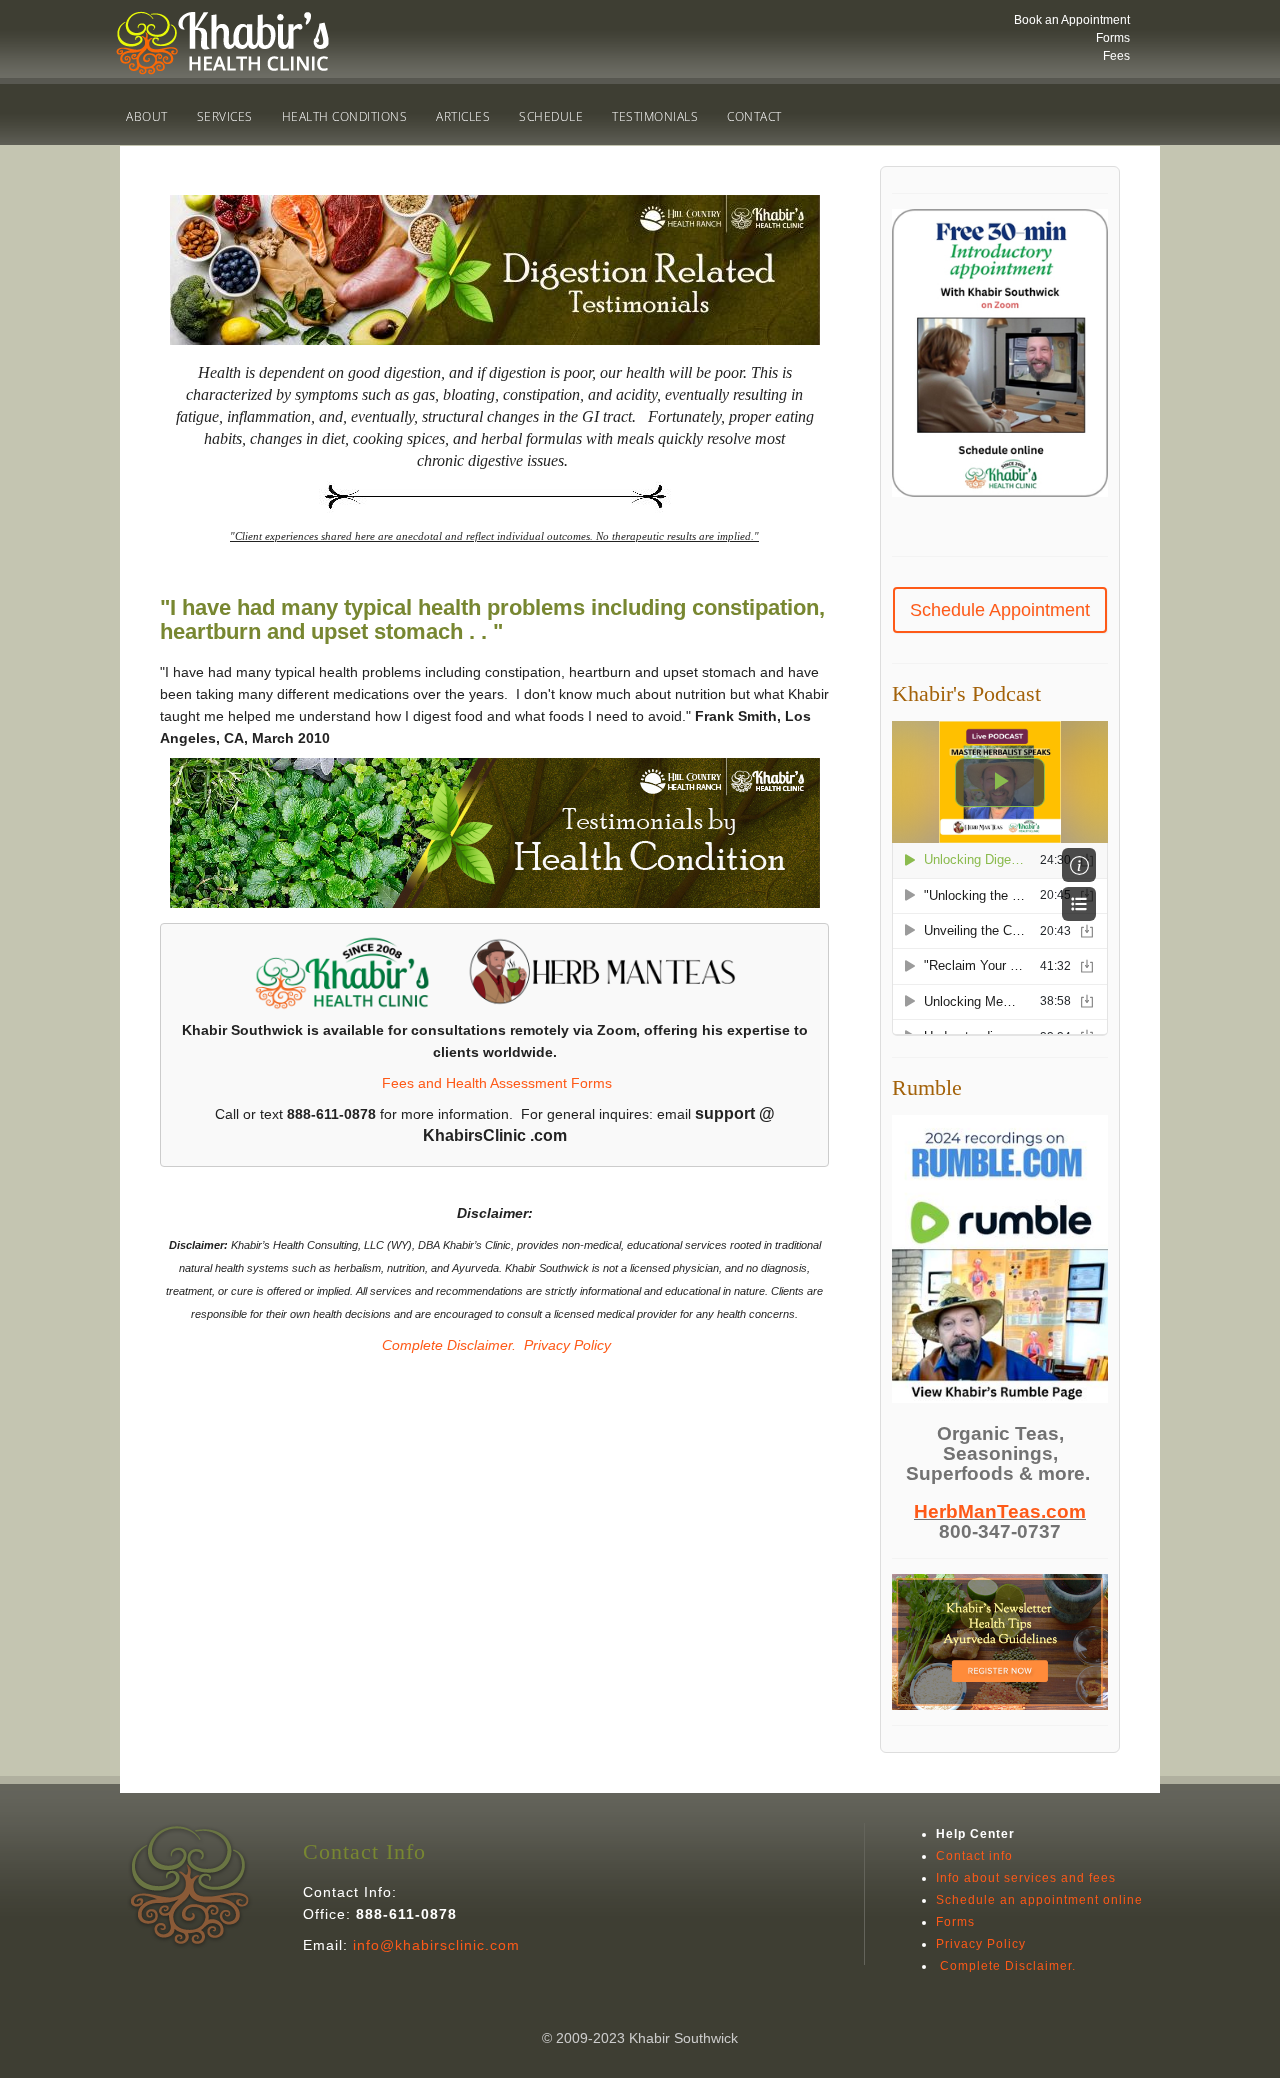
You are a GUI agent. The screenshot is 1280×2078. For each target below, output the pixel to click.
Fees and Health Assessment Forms (497, 1083)
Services (225, 116)
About (147, 116)
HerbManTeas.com (1000, 1511)
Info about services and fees (1026, 1878)
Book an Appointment (1072, 20)
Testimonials (655, 116)
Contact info (974, 1856)
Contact (754, 116)
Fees (1116, 56)
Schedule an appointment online (1039, 1900)
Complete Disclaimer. (447, 1345)
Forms (1113, 38)
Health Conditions (345, 116)
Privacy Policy (567, 1345)
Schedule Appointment (1000, 610)
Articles (463, 116)
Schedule (551, 116)
